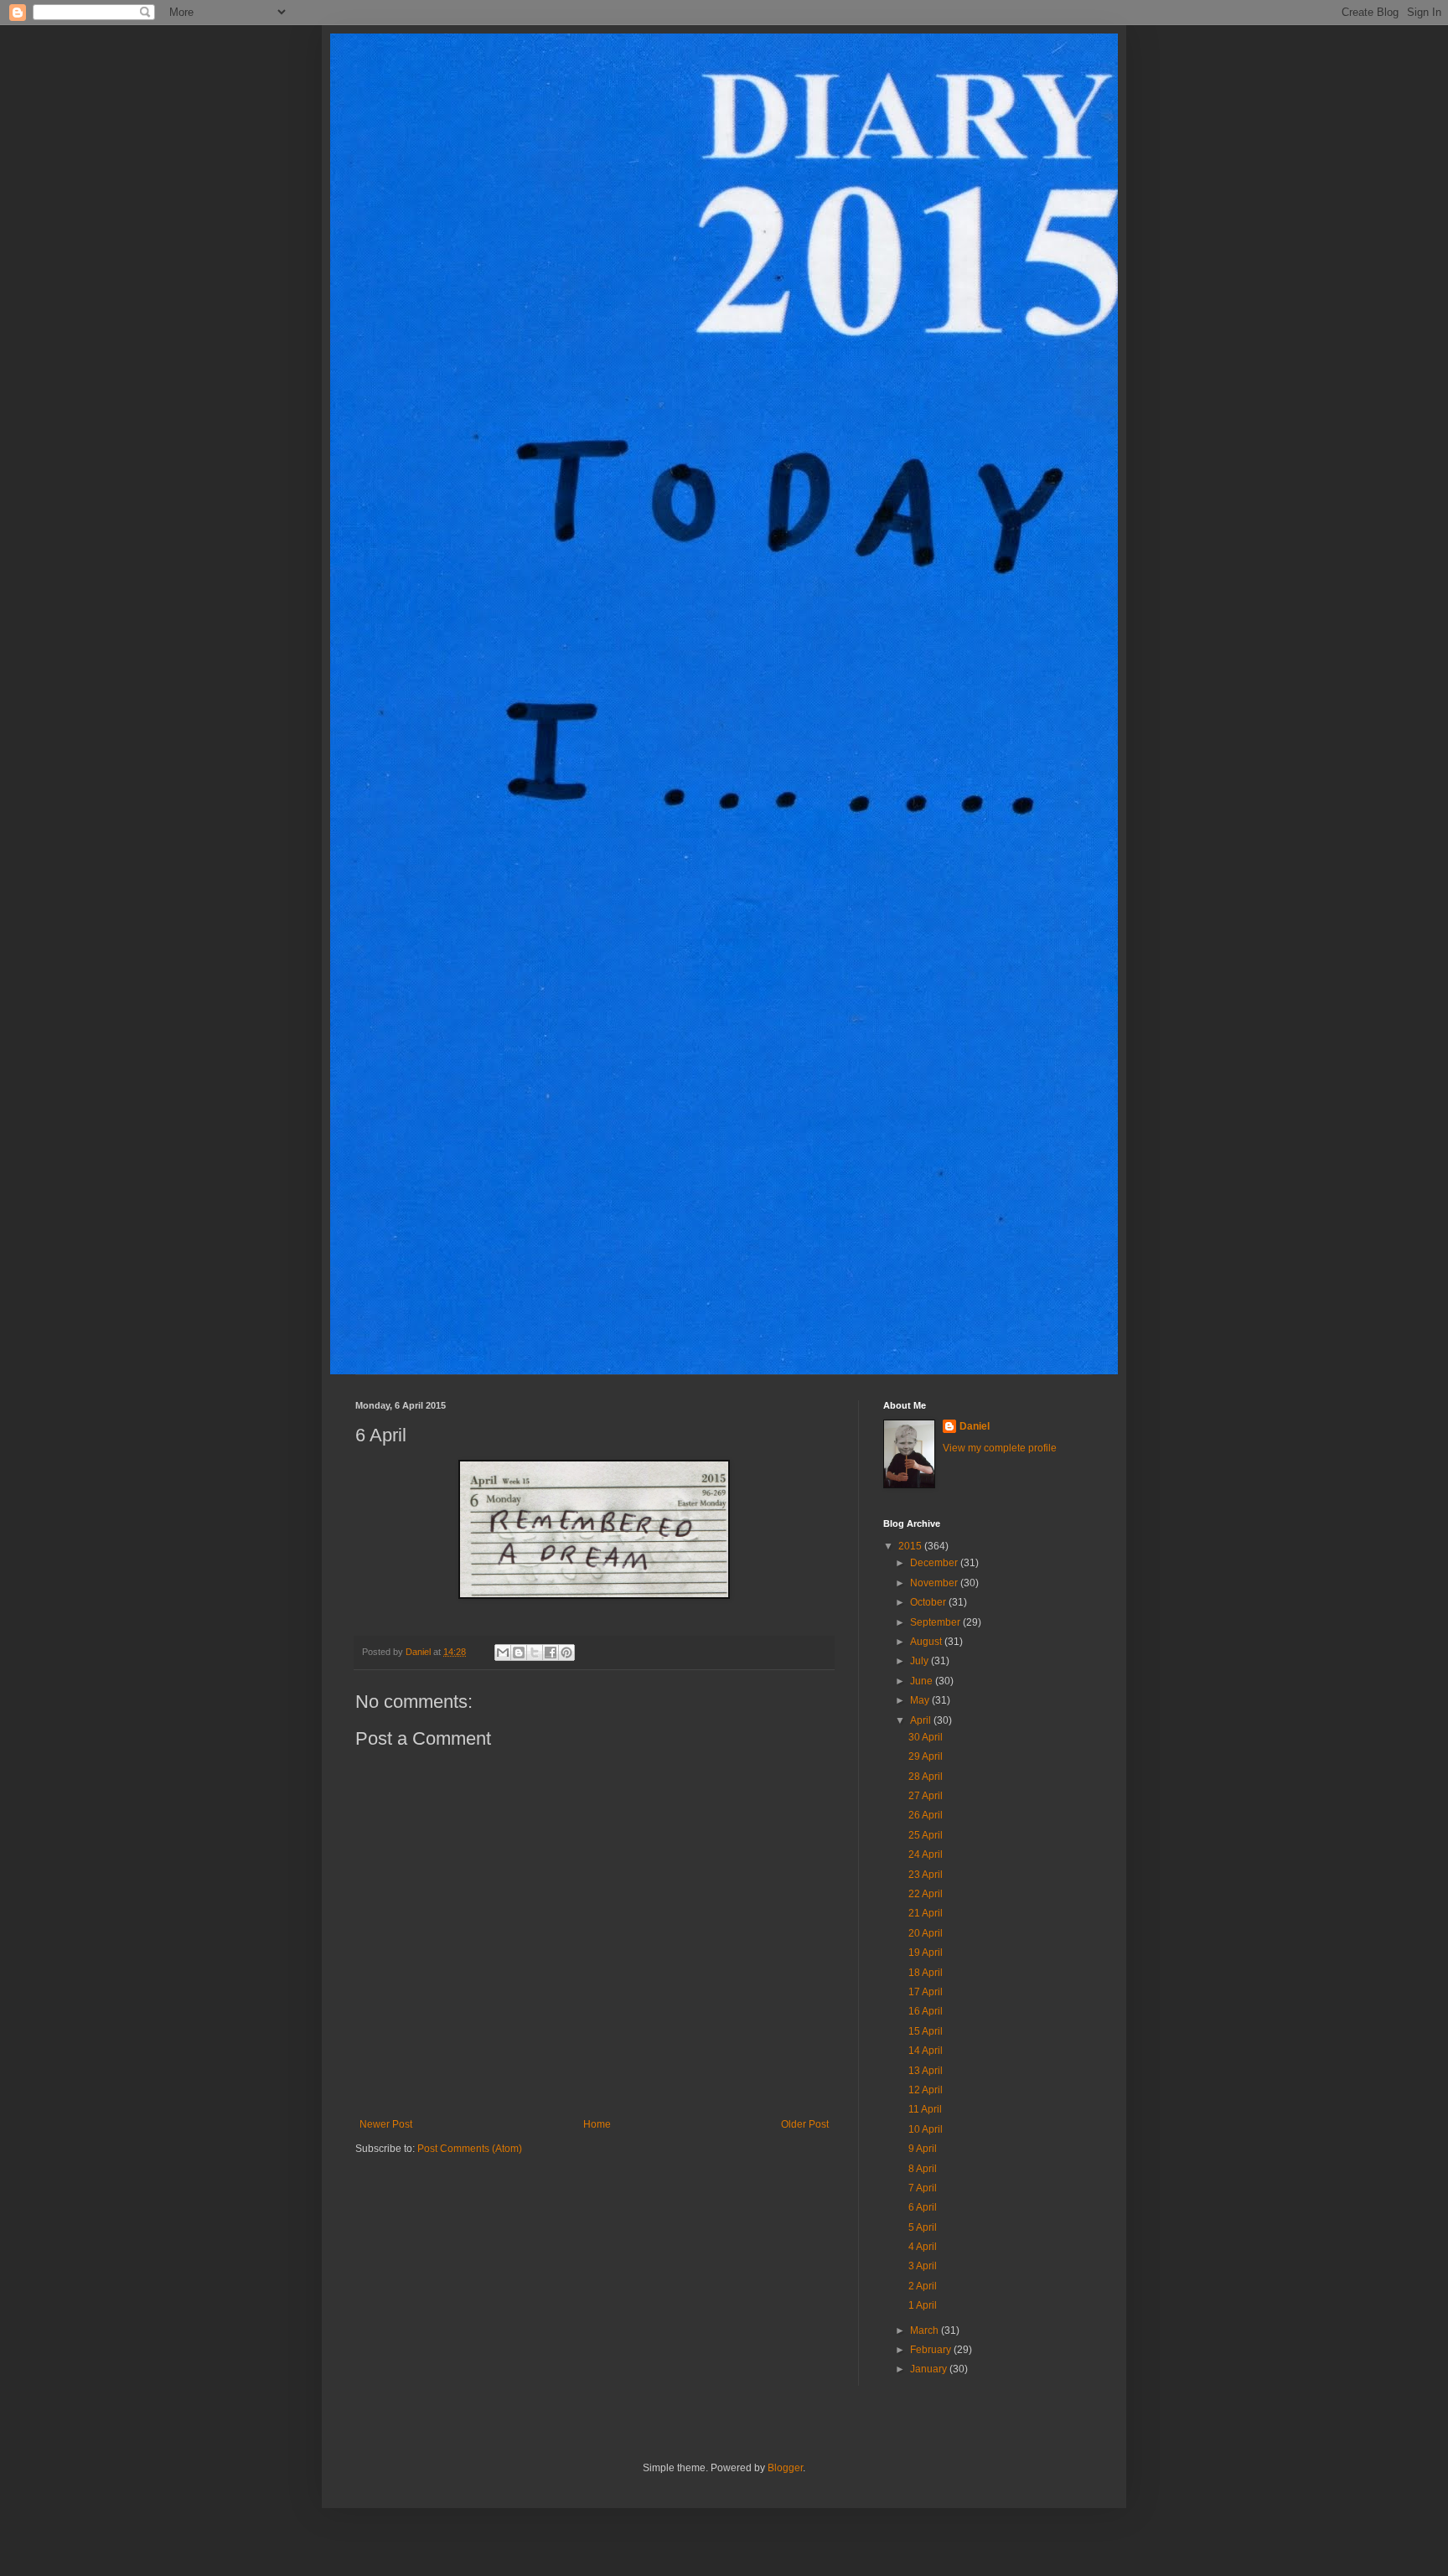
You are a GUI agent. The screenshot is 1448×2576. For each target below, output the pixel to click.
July (921, 1661)
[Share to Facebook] (551, 1653)
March (926, 2330)
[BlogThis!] (519, 1653)
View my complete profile (1000, 1448)
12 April (926, 2090)
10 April (926, 2129)
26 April (926, 1815)
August (927, 1642)
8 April (923, 2169)
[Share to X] (535, 1653)
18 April (926, 1973)
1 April (923, 2305)
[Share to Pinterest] (566, 1653)
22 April (926, 1894)
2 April (923, 2286)
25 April (926, 1835)
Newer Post (386, 2124)
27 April (926, 1796)
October (929, 1602)
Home (597, 2124)
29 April (926, 1756)
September (936, 1622)
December (935, 1563)
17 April (926, 1992)
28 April (926, 1777)
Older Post (805, 2124)
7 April (923, 2188)
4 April (923, 2247)
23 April (926, 1875)
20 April (926, 1933)
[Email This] (503, 1653)
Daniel (975, 1426)
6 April (923, 2207)
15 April (926, 2031)
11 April (925, 2109)
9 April (923, 2149)
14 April (926, 2051)
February (932, 2350)
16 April (926, 2011)
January (930, 2369)
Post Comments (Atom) (470, 2149)
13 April (926, 2071)
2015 (911, 1546)
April (922, 1720)
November (935, 1583)
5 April (923, 2227)
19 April (926, 1953)
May (921, 1700)
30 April (926, 1737)
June (923, 1681)
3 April (923, 2266)
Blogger (785, 2468)
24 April (926, 1854)
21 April (926, 1913)
